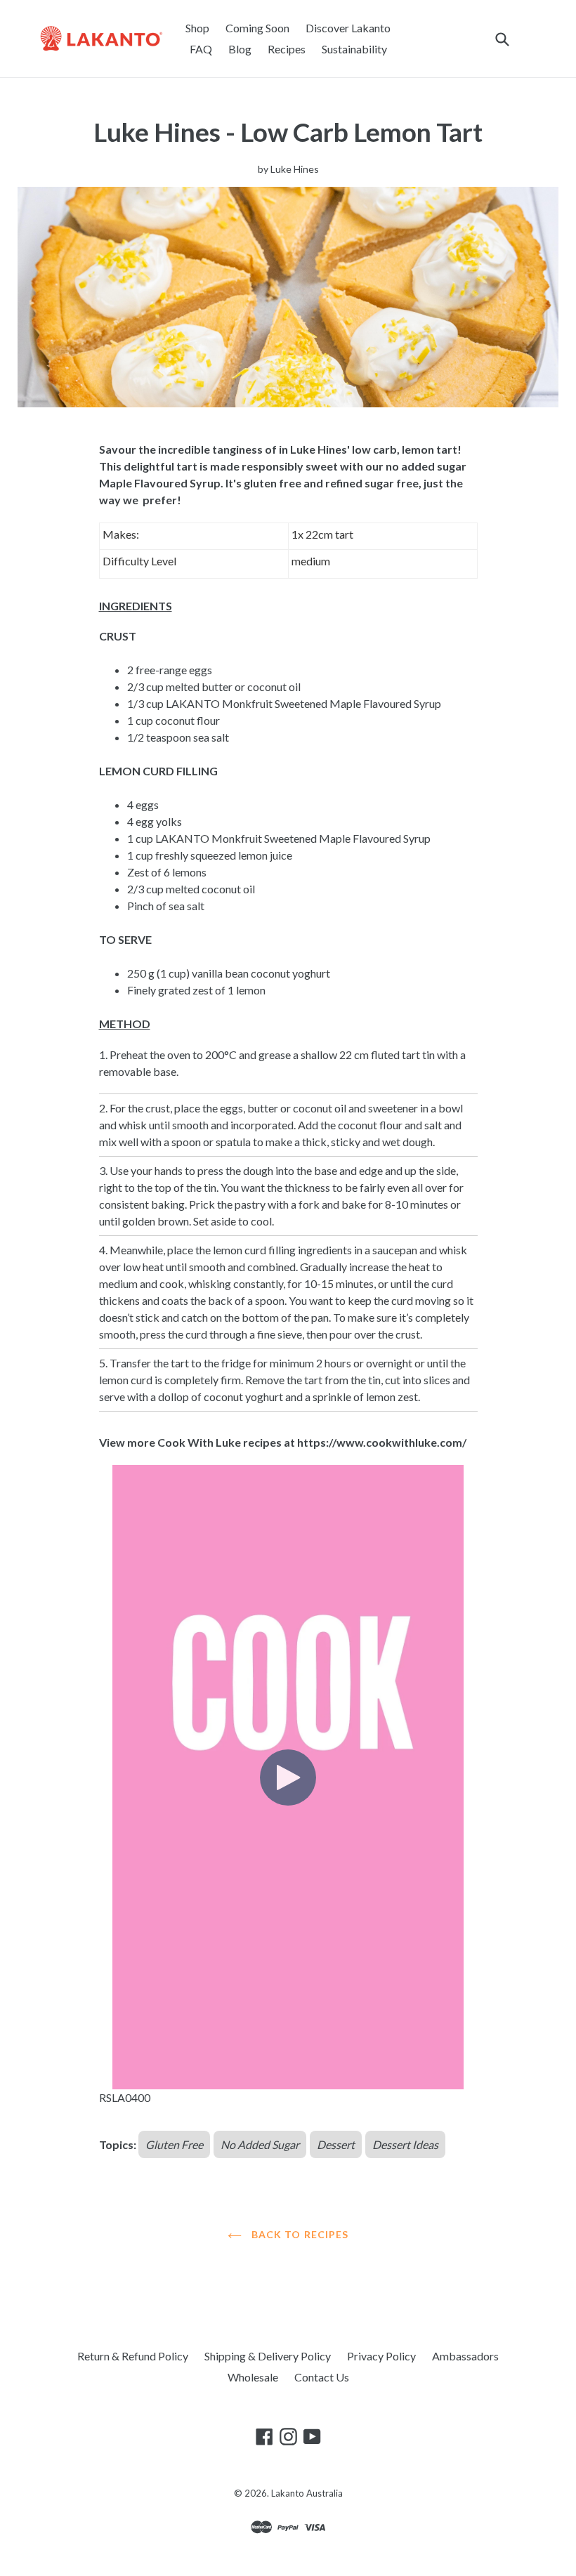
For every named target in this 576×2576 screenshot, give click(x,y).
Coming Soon (257, 28)
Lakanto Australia (307, 2493)
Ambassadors (465, 2356)
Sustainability (354, 49)
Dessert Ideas (405, 2144)
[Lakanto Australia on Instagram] (288, 2436)
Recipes (287, 49)
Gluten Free (174, 2144)
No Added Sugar (260, 2144)
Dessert (336, 2144)
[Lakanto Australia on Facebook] (264, 2436)
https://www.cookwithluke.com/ (382, 1442)
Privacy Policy (381, 2356)
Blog (240, 49)
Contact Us (322, 2377)
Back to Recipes (299, 2234)
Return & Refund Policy (133, 2356)
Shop (197, 28)
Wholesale (253, 2377)
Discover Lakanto (348, 28)
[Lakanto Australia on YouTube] (312, 2436)
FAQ (201, 49)
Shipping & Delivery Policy (268, 2356)
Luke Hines (295, 169)
